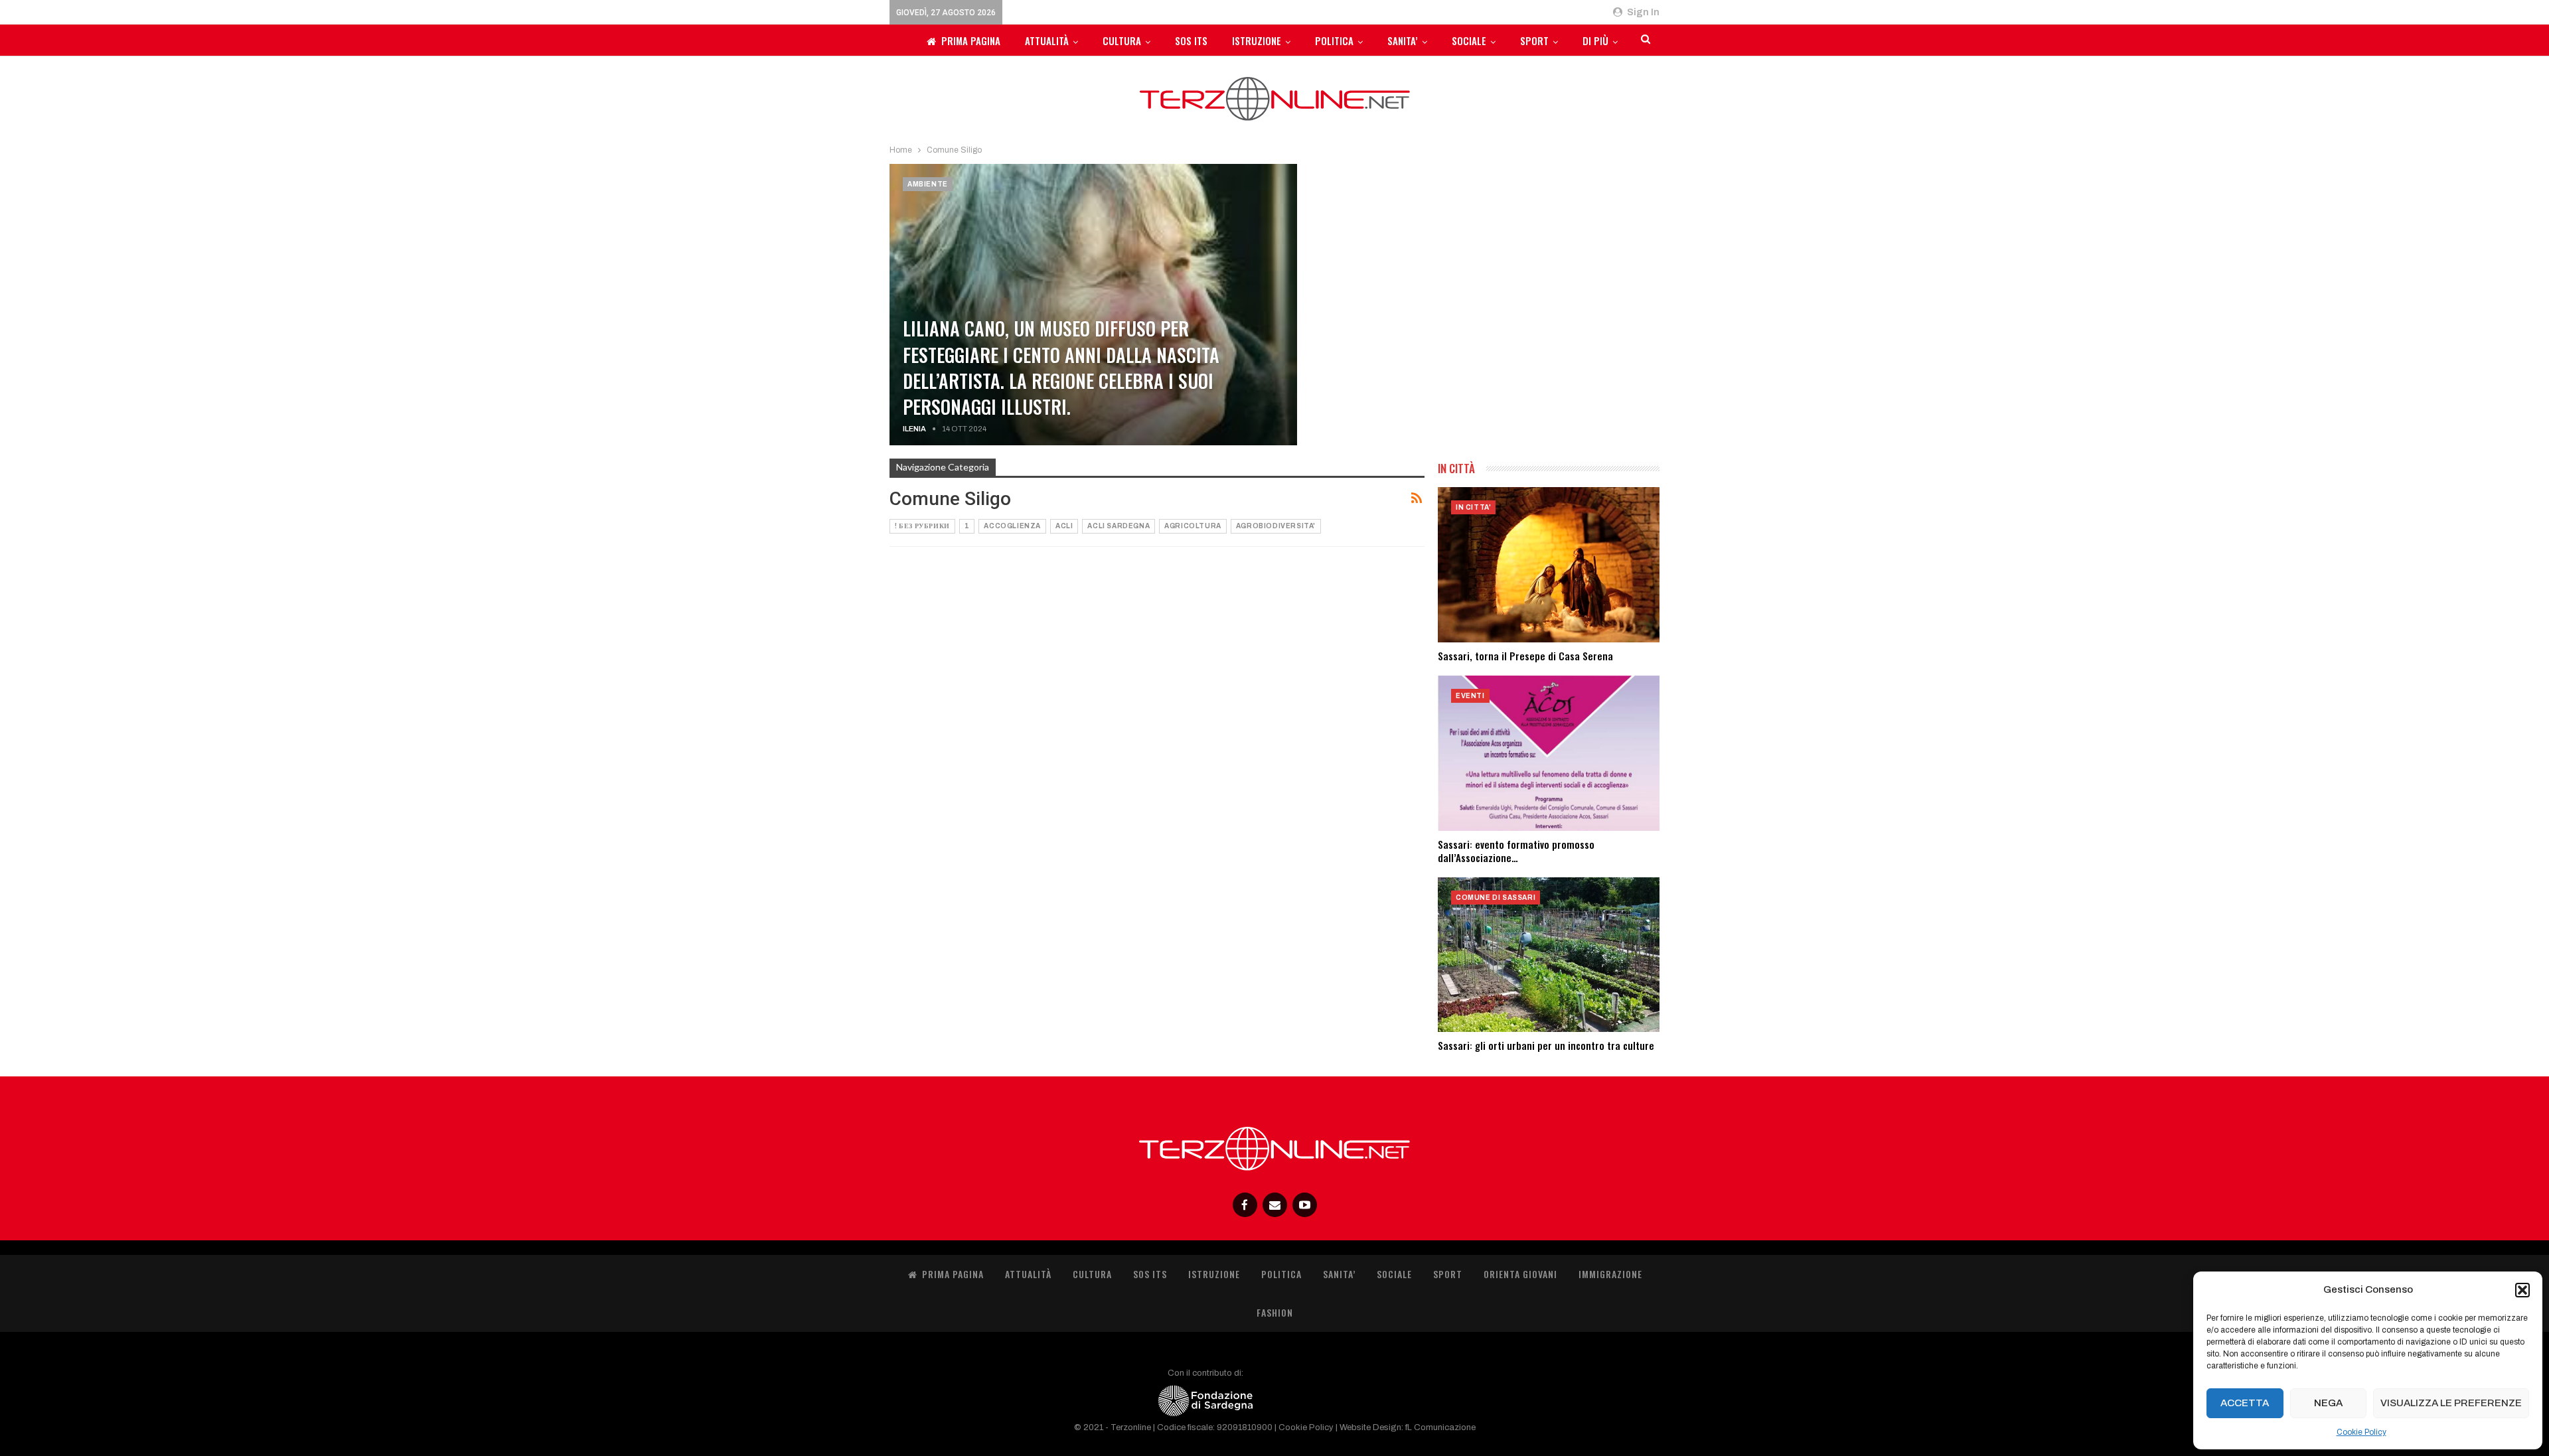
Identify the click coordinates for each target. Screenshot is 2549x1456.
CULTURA (1122, 40)
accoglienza (1012, 526)
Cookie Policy (2361, 1432)
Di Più (1595, 40)
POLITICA (1334, 40)
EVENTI (1470, 696)
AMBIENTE (928, 184)
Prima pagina (971, 40)
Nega (2328, 1403)
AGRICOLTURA (1193, 526)
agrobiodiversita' (1276, 526)
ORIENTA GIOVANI (1520, 1274)
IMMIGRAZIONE (1610, 1274)
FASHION (1275, 1312)
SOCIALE (1469, 40)
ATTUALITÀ (1047, 40)
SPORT (1534, 40)
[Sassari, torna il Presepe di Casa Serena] (1549, 565)
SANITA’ (1403, 40)
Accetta (2245, 1403)
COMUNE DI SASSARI (1496, 898)
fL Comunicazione (1440, 1427)
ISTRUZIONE (1257, 40)
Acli (1064, 526)
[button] (2522, 1290)
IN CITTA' (1473, 507)
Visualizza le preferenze (2451, 1403)
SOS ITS (1191, 40)
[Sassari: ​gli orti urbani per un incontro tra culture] (1549, 955)
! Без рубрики (922, 526)
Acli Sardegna (1119, 526)
